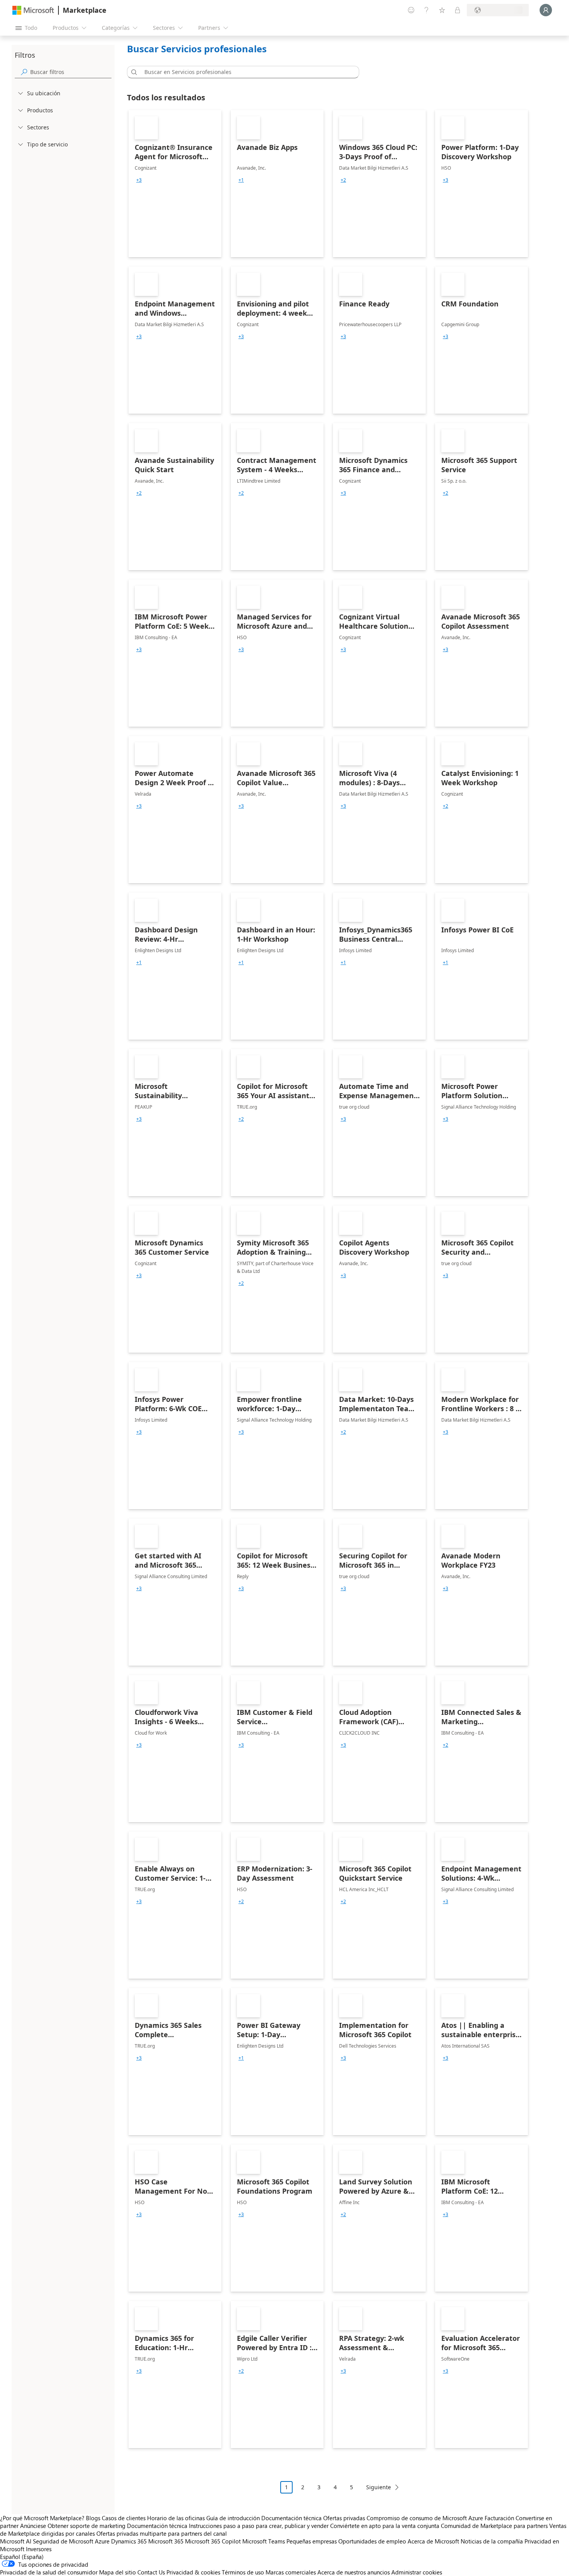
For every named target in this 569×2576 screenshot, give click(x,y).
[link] (175, 184)
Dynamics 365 (129, 2541)
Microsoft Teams (264, 2541)
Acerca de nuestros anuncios (354, 2572)
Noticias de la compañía (492, 2541)
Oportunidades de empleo (372, 2541)
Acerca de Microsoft (433, 2541)
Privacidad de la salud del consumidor (49, 2572)
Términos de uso (243, 2572)
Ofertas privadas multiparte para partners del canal (162, 2533)
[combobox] (245, 72)
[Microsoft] (33, 10)
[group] (139, 180)
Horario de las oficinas (176, 2518)
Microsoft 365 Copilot (213, 2541)
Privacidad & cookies (193, 2572)
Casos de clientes (124, 2518)
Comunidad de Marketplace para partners (494, 2526)
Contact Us (151, 2572)
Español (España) (22, 2557)
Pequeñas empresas (312, 2541)
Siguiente (379, 2487)
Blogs (93, 2518)
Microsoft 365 (166, 2541)
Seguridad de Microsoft (63, 2541)
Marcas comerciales (291, 2572)
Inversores (39, 2549)
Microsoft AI (16, 2541)
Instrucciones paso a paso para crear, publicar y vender (259, 2526)
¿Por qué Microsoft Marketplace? (42, 2518)
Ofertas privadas (344, 2518)
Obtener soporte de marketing (87, 2526)
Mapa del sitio (117, 2572)
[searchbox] (71, 72)
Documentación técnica (291, 2518)
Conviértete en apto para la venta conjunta (385, 2526)
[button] (133, 72)
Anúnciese (33, 2526)
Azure (102, 2541)
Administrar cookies (417, 2572)
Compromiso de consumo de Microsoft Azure (426, 2518)
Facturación (499, 2518)
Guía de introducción (233, 2518)
